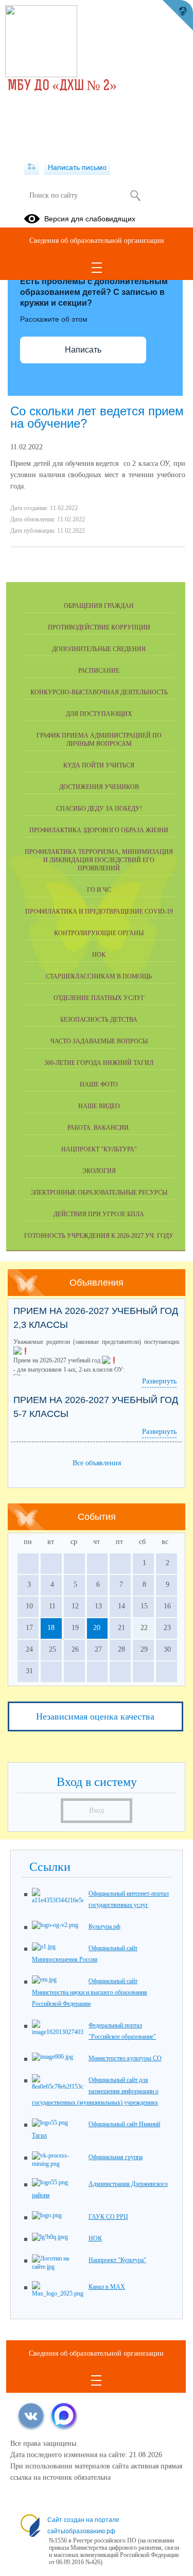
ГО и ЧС (99, 890)
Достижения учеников (99, 787)
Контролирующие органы (99, 933)
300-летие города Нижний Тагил (99, 1063)
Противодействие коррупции (99, 627)
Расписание (99, 671)
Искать (136, 196)
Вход (97, 1810)
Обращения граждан (99, 606)
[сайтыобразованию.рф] (178, 15)
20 (97, 1628)
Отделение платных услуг (99, 998)
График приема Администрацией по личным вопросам (99, 740)
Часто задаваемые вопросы (99, 1041)
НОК (99, 955)
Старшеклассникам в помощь (99, 976)
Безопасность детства (99, 1020)
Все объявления (97, 1463)
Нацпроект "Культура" (99, 1149)
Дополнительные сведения (99, 649)
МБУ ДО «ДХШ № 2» (62, 86)
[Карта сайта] (32, 167)
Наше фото (99, 1084)
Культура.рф (104, 1926)
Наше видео (99, 1106)
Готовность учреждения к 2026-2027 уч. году (99, 1236)
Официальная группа (116, 2157)
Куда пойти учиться (99, 765)
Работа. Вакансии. (99, 1128)
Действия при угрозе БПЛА (99, 1214)
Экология (99, 1171)
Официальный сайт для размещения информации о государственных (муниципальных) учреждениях (95, 2091)
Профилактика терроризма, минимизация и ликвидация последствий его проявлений (99, 860)
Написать (83, 350)
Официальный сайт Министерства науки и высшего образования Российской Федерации (90, 1992)
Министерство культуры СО (125, 2058)
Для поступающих (99, 714)
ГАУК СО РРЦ (108, 2217)
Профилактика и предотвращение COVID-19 (99, 912)
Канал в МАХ (107, 2287)
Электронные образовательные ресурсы (99, 1193)
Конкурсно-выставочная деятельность (99, 692)
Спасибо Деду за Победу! (99, 809)
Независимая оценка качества (95, 1716)
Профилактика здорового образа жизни (99, 830)
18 (51, 1628)
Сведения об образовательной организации (97, 241)
